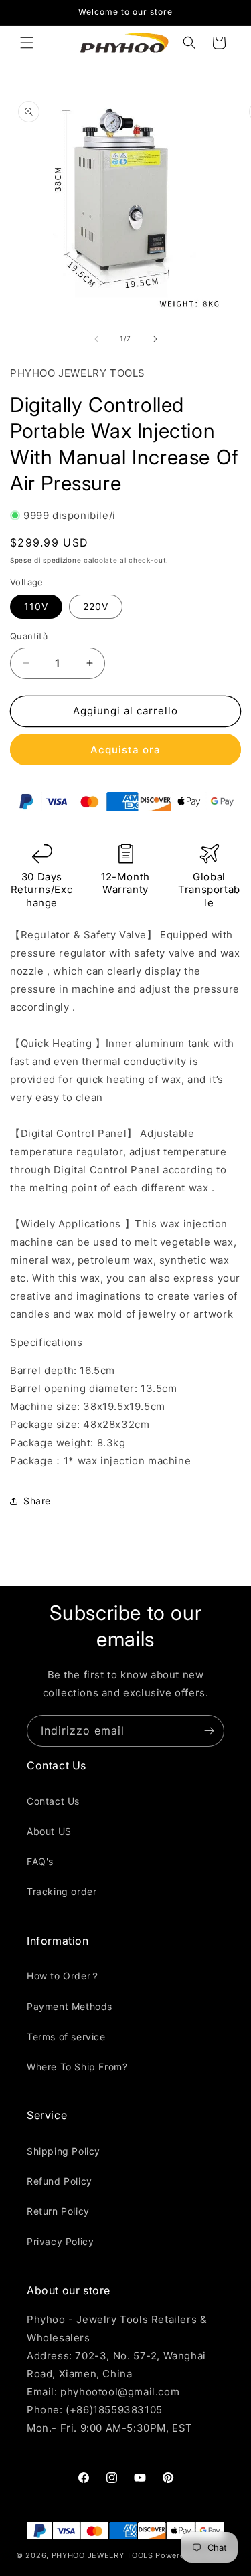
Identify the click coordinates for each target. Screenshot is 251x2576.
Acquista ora (125, 750)
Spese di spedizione (46, 560)
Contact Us (53, 1801)
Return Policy (58, 2211)
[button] (27, 43)
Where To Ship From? (77, 2067)
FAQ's (40, 1861)
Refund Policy (60, 2181)
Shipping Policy (64, 2151)
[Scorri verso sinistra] (96, 339)
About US (49, 1831)
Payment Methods (70, 2006)
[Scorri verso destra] (155, 339)
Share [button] (37, 1501)
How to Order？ (64, 1976)
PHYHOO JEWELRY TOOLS (102, 2555)
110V (36, 606)
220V (96, 606)
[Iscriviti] (209, 1731)
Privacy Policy (60, 2241)
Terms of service (66, 2037)
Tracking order (62, 1891)
